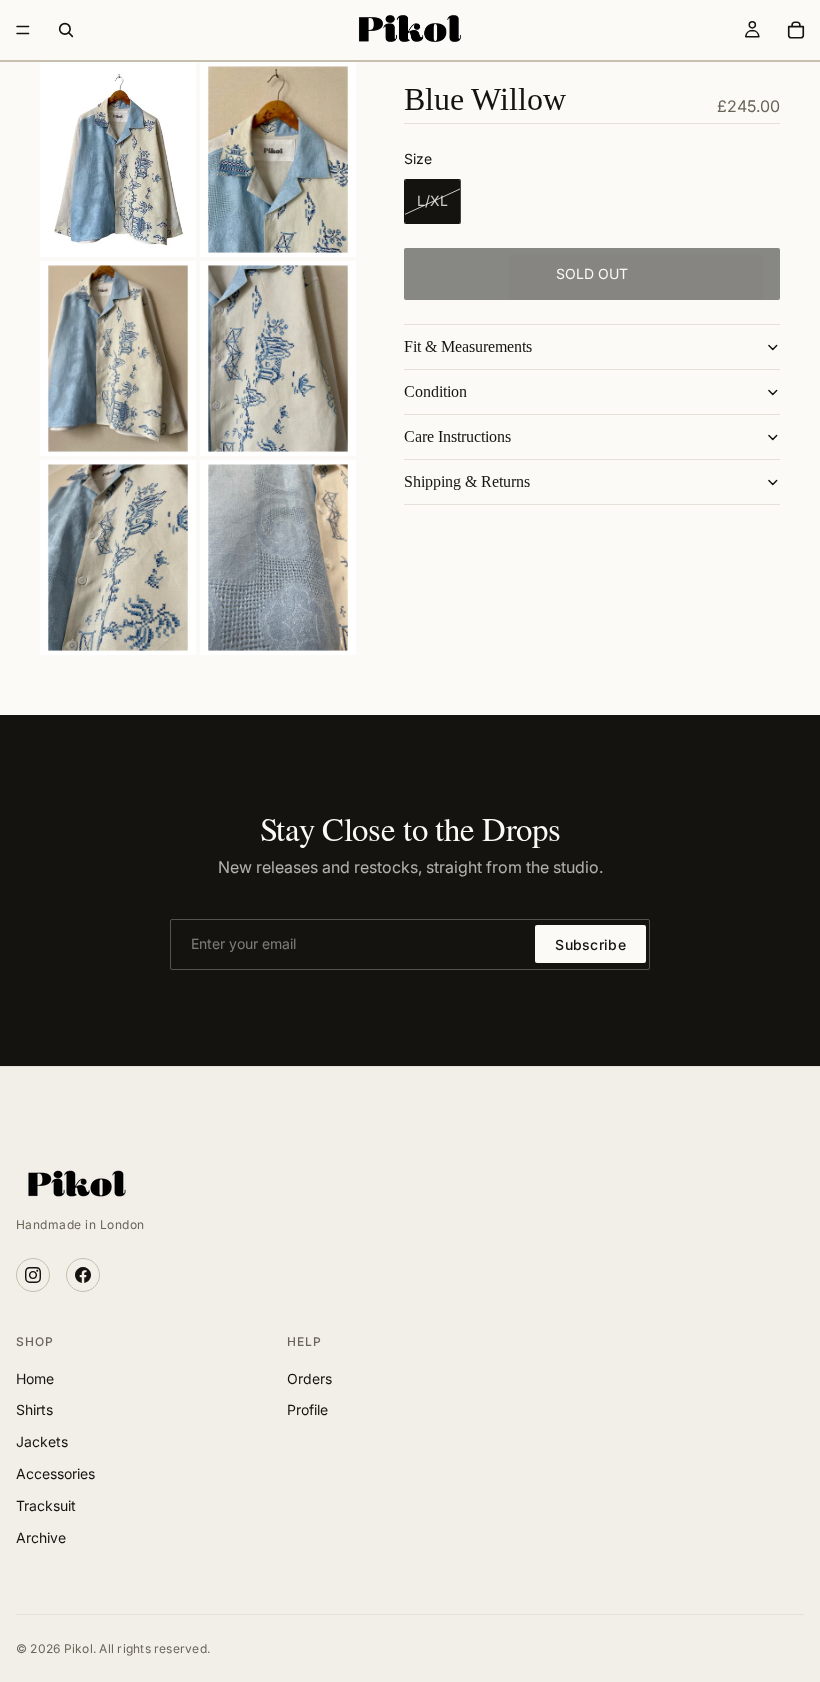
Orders (309, 1378)
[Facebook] (83, 1275)
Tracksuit (46, 1505)
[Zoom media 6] (278, 557)
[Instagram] (33, 1275)
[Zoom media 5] (118, 557)
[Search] (66, 30)
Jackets (42, 1441)
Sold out (592, 273)
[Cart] (796, 30)
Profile (307, 1409)
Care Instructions (457, 436)
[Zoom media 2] (278, 159)
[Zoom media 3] (118, 358)
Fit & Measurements (468, 346)
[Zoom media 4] (278, 358)
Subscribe (590, 944)
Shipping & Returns (467, 481)
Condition (435, 391)
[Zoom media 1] (118, 159)
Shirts (34, 1409)
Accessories (55, 1473)
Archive (41, 1537)
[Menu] (23, 30)
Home (35, 1378)
